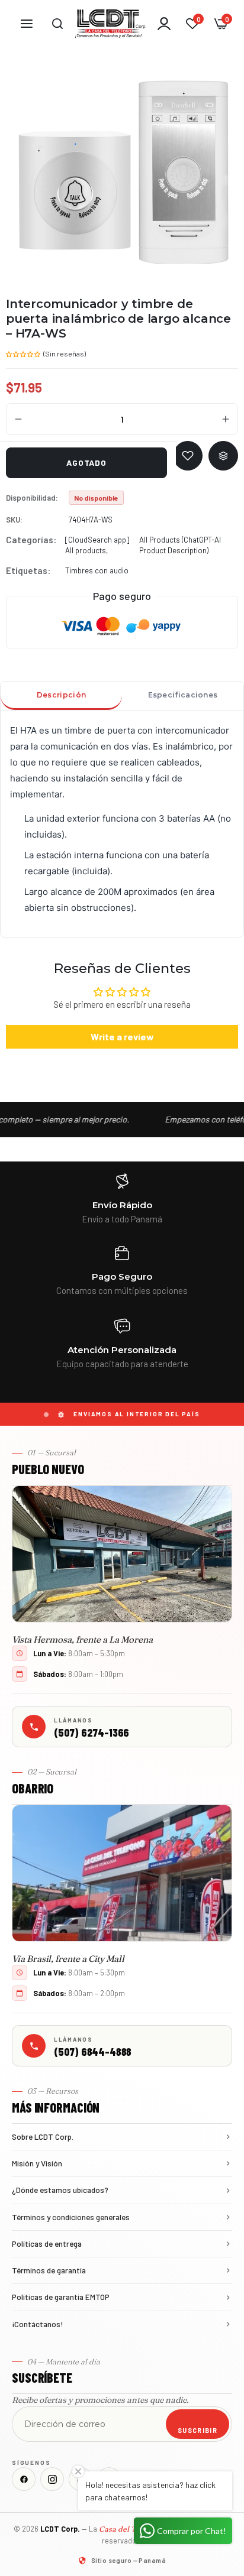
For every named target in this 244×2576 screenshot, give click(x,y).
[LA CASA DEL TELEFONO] (111, 24)
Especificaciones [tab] (183, 695)
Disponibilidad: (32, 498)
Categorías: (31, 540)
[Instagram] (52, 2479)
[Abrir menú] (27, 24)
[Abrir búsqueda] (57, 24)
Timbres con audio (97, 570)
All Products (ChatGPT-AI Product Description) (180, 545)
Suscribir (198, 2430)
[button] (24, 353)
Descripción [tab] (61, 695)
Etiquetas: (28, 570)
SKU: (14, 520)
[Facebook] (24, 2479)
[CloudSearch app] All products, (97, 545)
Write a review (122, 1036)
